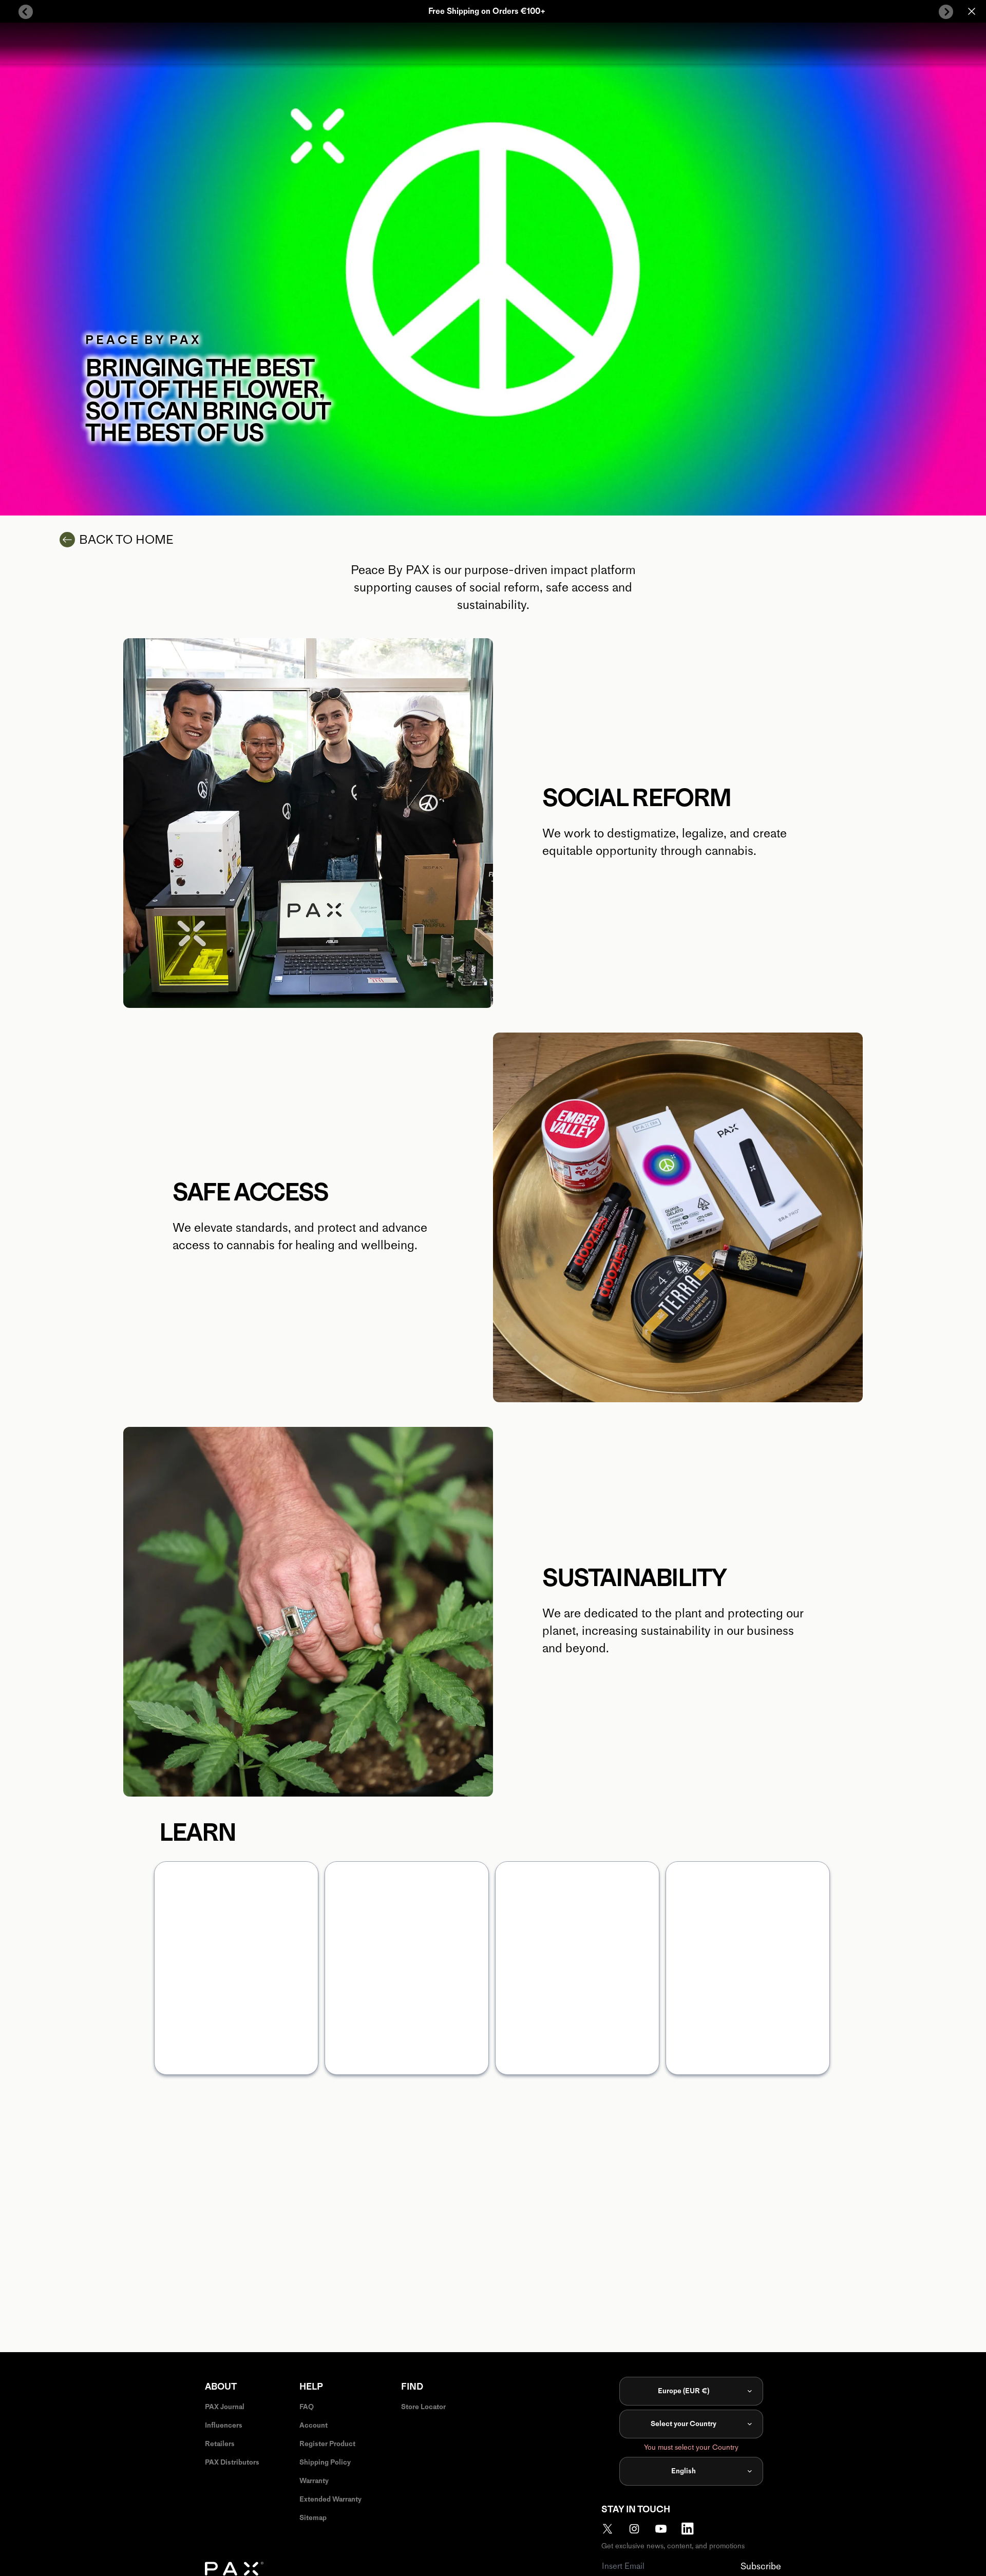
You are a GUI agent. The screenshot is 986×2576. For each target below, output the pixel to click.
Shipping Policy (325, 2462)
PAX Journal (225, 2407)
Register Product (327, 2444)
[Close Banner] (972, 11)
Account (314, 2425)
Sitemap (313, 2518)
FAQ (307, 2407)
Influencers (224, 2425)
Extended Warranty (330, 2499)
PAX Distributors (232, 2462)
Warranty (314, 2481)
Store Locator (423, 2407)
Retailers (220, 2444)
